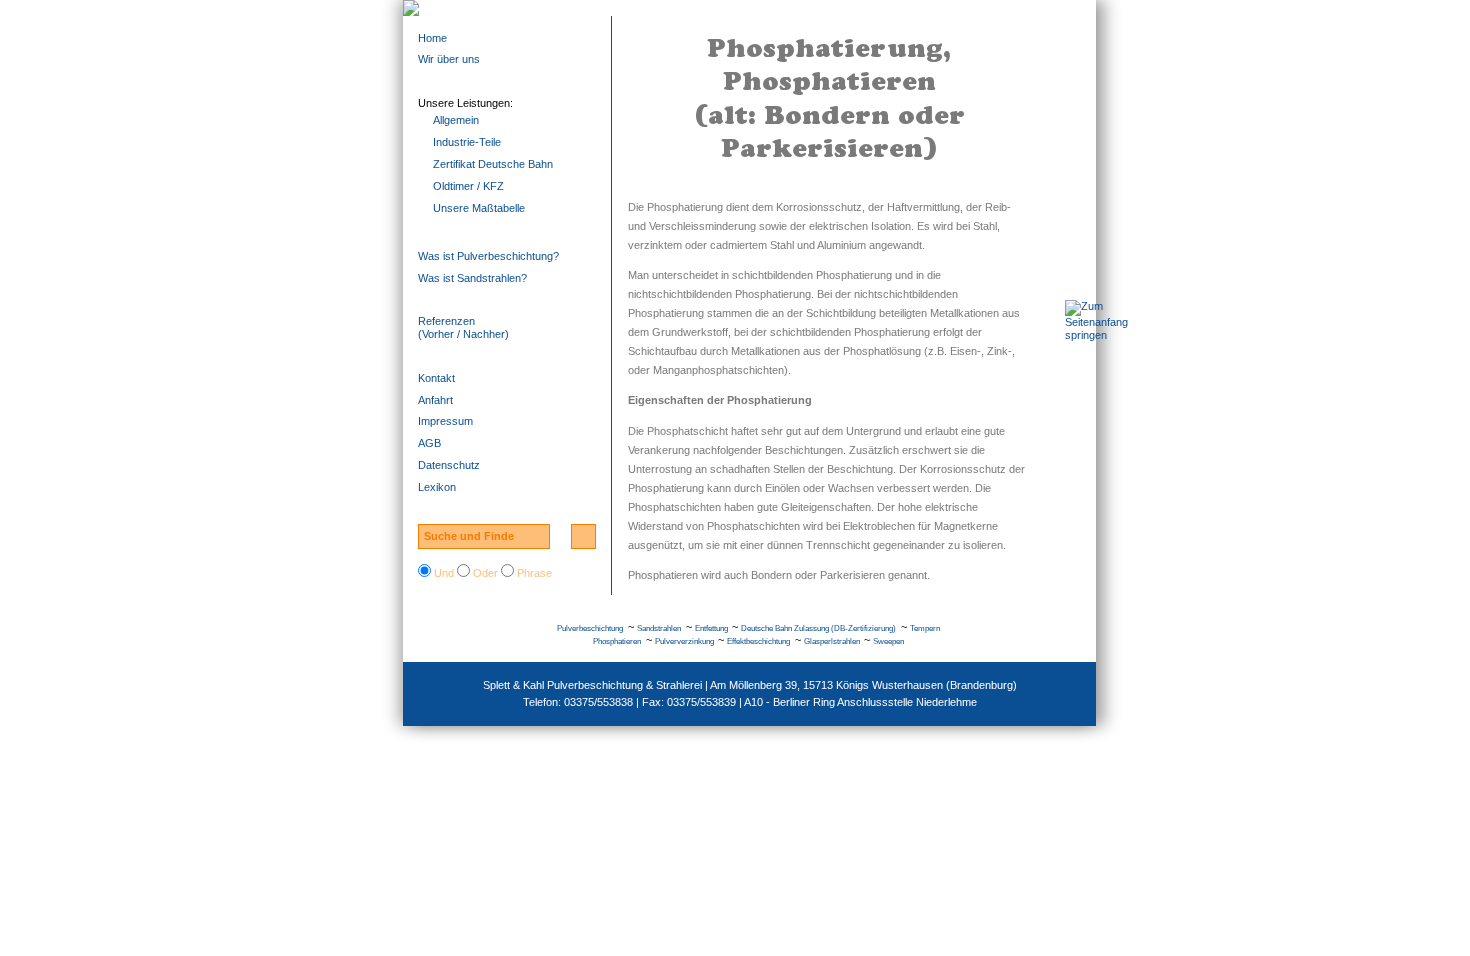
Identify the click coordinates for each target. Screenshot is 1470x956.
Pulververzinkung (684, 641)
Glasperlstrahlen (832, 641)
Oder (485, 573)
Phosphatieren (617, 641)
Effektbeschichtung (758, 641)
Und (444, 573)
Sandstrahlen (659, 628)
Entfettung (711, 628)
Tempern (925, 628)
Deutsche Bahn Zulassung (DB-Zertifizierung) (818, 628)
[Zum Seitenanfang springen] (1096, 335)
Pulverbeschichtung (590, 628)
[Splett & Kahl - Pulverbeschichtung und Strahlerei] (749, 8)
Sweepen (888, 641)
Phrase (534, 573)
